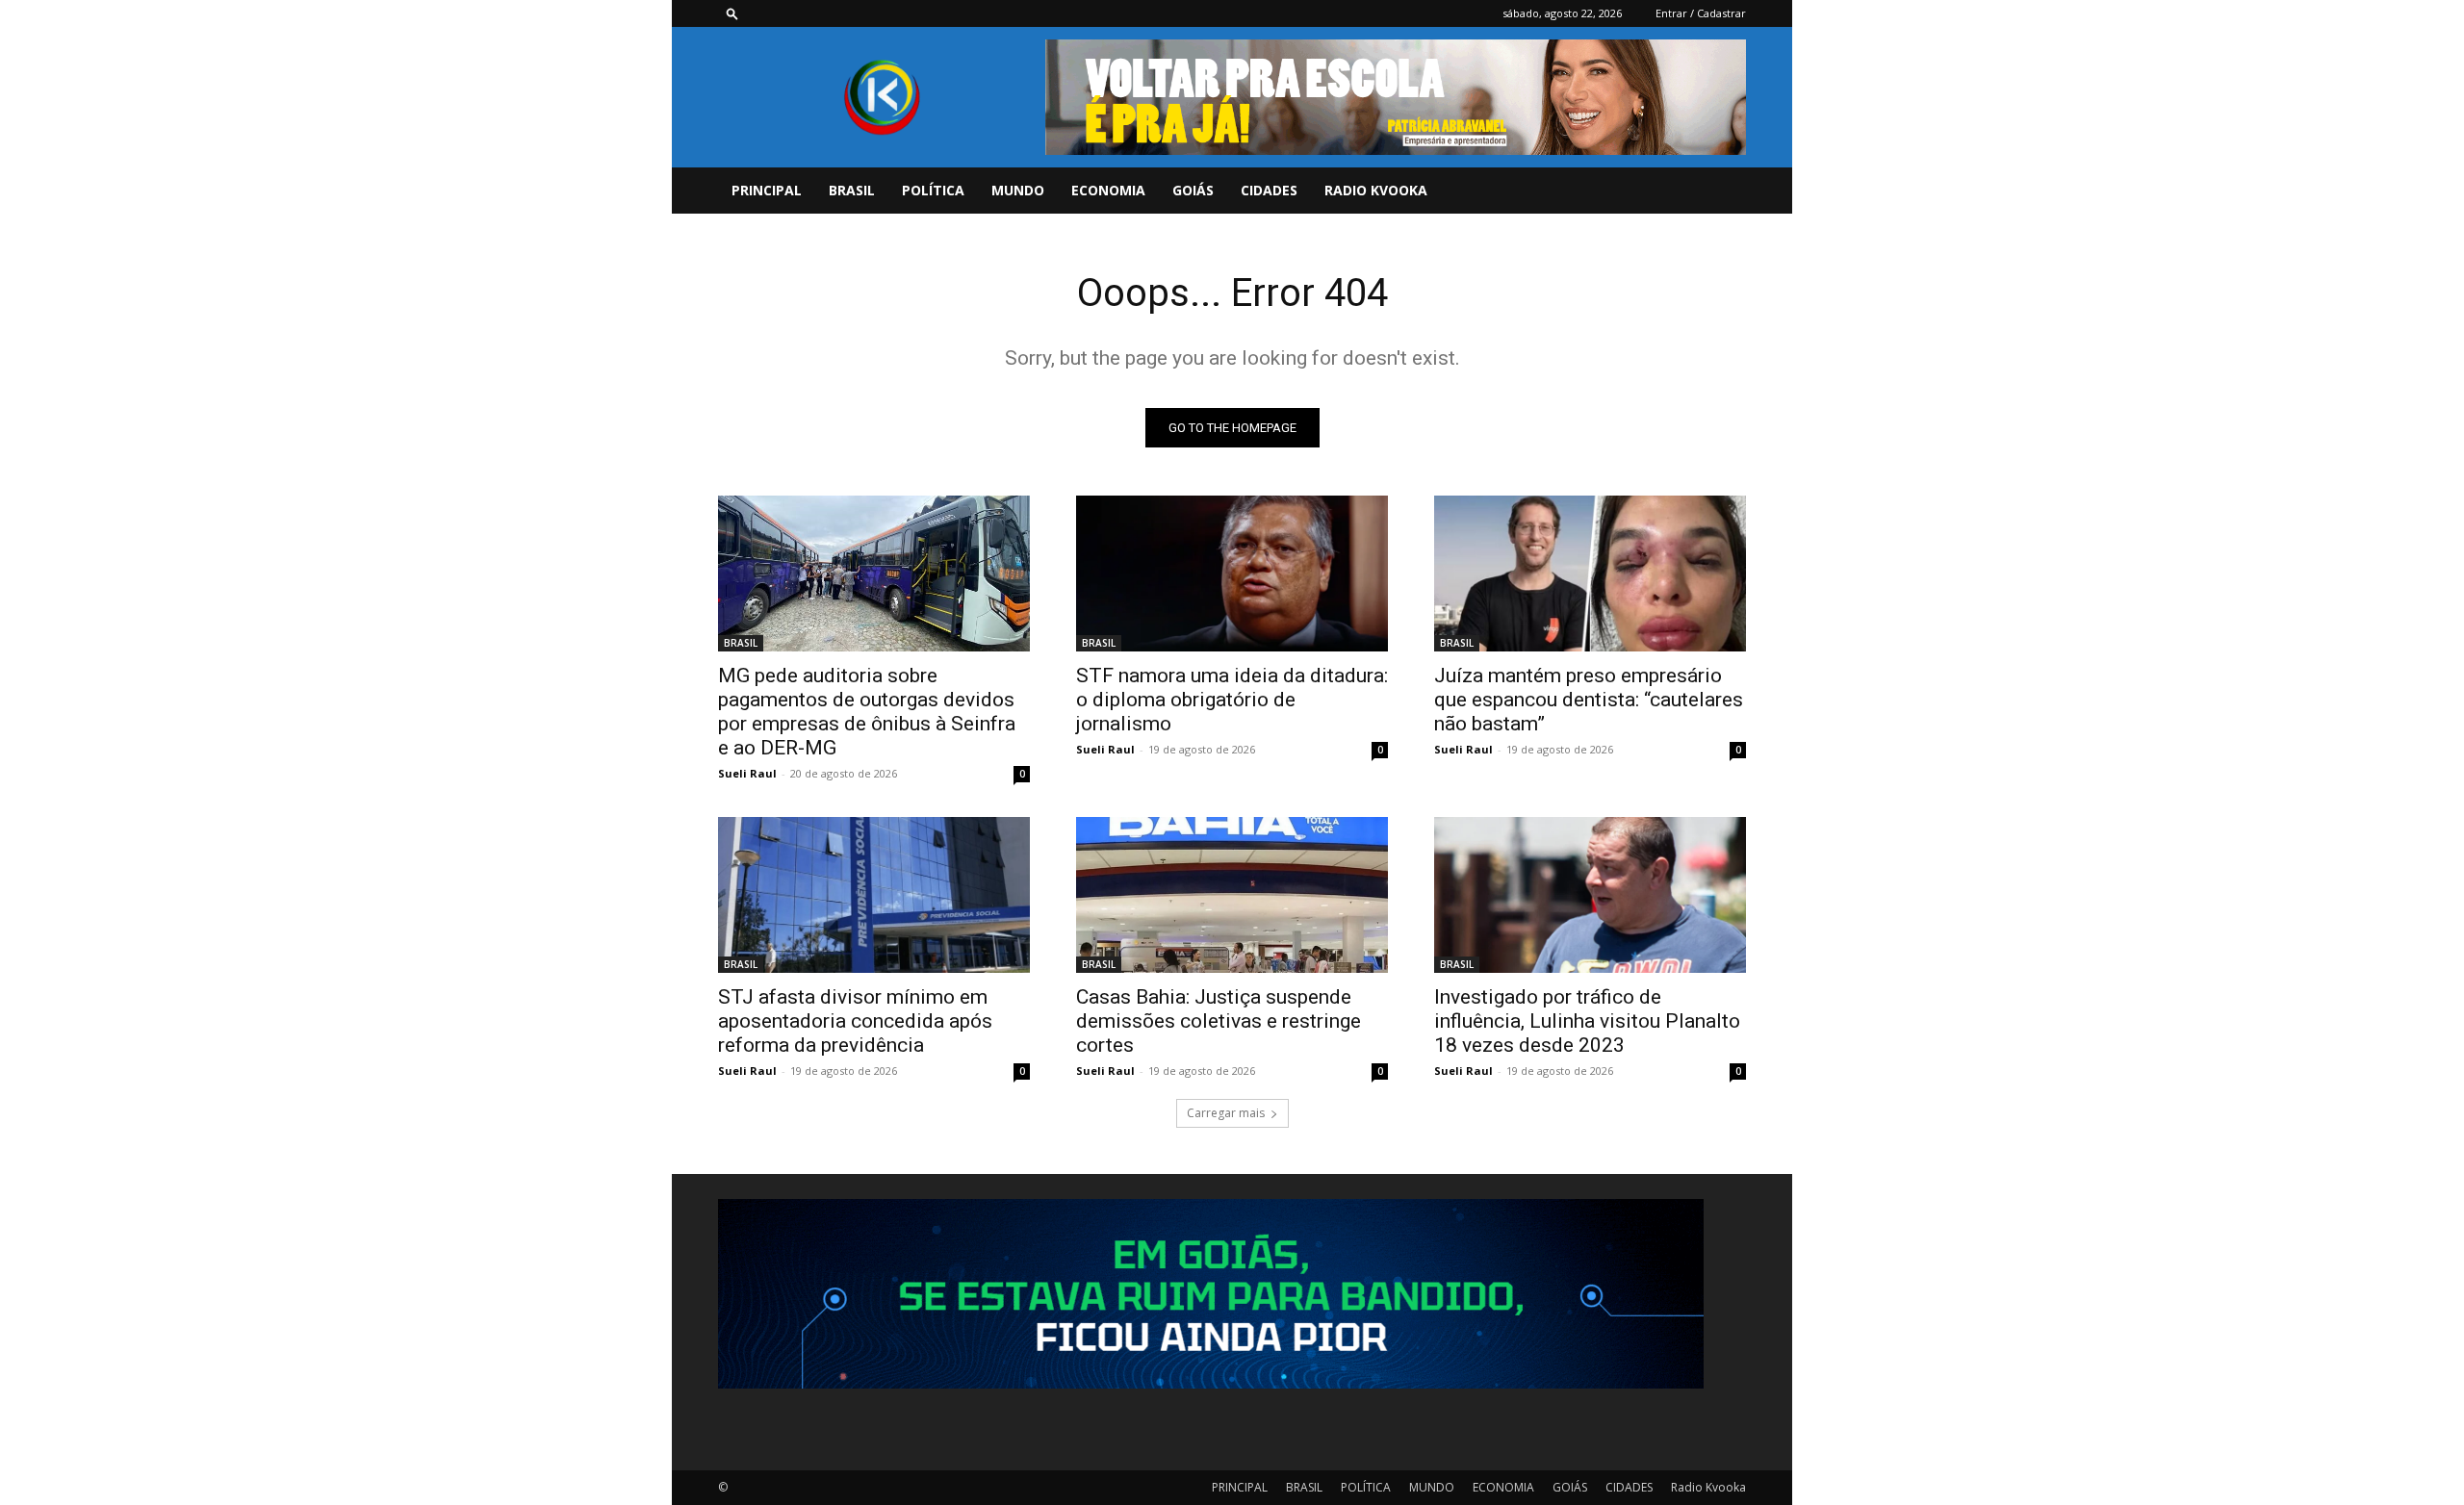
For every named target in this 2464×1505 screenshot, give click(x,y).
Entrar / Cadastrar (1701, 13)
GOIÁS (1193, 190)
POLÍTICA (933, 190)
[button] (732, 13)
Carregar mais (1226, 1113)
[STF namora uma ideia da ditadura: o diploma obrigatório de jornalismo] (1232, 574)
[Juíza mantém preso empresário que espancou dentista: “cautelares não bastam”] (1590, 574)
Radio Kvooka (1376, 190)
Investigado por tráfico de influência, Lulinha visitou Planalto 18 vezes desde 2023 (1587, 1021)
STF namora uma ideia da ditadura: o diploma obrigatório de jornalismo (1232, 700)
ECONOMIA (1108, 190)
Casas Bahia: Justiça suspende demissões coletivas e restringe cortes (1219, 1021)
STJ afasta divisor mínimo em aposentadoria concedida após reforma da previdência (855, 1021)
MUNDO (1018, 190)
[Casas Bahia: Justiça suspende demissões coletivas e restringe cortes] (1232, 895)
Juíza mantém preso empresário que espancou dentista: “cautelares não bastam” (1589, 700)
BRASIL (852, 190)
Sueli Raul (747, 773)
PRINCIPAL (767, 190)
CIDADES (1269, 190)
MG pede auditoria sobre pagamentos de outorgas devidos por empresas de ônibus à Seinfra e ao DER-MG (867, 712)
